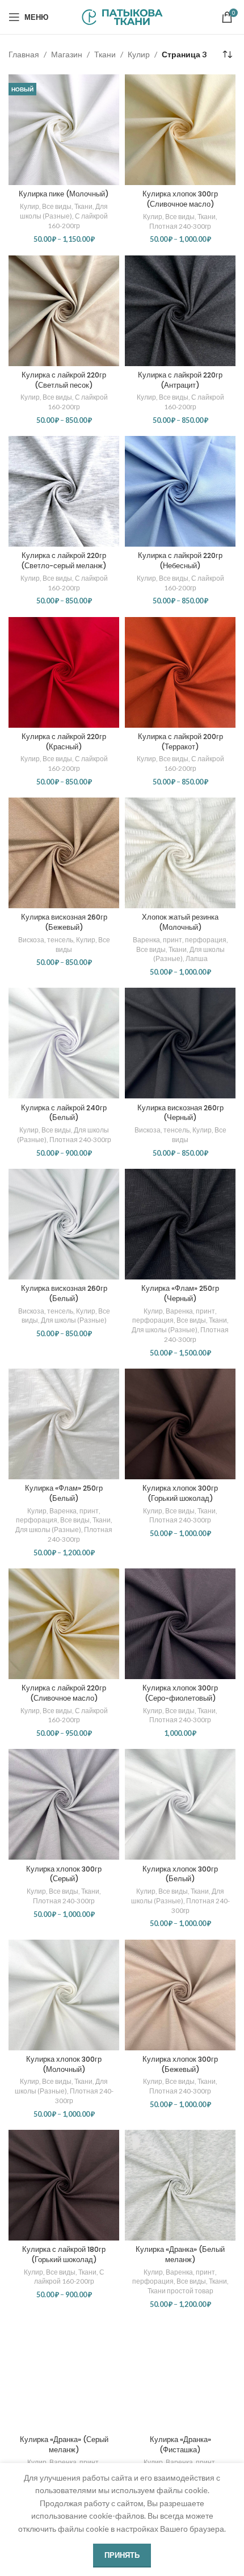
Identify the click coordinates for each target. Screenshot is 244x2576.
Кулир (139, 54)
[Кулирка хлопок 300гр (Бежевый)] (180, 1995)
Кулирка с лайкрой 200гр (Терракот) (180, 742)
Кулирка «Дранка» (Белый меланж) (180, 2254)
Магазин (67, 54)
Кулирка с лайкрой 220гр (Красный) (64, 742)
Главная (24, 54)
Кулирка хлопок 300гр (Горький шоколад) (180, 1493)
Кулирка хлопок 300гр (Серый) (64, 1874)
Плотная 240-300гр (180, 226)
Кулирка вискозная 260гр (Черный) (180, 1113)
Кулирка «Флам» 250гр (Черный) (180, 1293)
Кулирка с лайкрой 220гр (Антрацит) (180, 380)
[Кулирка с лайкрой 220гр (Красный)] (64, 672)
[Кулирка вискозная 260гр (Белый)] (64, 1224)
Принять (122, 2555)
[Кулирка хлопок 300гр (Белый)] (180, 1804)
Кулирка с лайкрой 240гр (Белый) (64, 1113)
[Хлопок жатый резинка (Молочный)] (180, 853)
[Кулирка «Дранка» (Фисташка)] (180, 2375)
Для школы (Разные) (64, 211)
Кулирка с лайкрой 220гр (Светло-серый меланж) (64, 561)
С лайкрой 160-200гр (78, 221)
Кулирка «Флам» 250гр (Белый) (64, 1493)
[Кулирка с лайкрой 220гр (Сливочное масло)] (64, 1624)
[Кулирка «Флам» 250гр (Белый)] (64, 1424)
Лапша (197, 958)
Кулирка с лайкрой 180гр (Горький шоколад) (64, 2254)
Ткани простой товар (180, 2291)
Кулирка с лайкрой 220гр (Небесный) (180, 561)
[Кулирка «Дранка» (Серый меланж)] (64, 2375)
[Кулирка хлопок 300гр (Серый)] (64, 1804)
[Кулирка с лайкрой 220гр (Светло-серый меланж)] (64, 491)
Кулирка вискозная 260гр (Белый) (64, 1293)
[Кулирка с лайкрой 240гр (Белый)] (64, 1043)
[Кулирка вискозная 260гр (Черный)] (180, 1043)
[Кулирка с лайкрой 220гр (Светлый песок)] (64, 311)
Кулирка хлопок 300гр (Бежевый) (180, 2064)
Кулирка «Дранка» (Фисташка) (180, 2445)
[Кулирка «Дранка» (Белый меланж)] (180, 2185)
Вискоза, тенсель (46, 940)
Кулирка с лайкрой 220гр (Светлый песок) (64, 380)
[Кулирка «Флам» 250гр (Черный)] (180, 1224)
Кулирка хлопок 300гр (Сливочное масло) (180, 199)
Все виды (57, 206)
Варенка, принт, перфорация (180, 940)
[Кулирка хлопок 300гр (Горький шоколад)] (180, 1424)
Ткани (105, 54)
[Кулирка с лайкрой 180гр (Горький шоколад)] (64, 2185)
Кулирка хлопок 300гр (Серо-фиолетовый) (180, 1693)
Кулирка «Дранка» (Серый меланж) (64, 2445)
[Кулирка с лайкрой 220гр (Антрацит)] (180, 311)
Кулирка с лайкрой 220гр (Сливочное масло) (64, 1693)
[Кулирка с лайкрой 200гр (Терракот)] (180, 672)
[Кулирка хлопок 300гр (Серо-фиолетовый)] (180, 1624)
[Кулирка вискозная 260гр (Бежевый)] (64, 853)
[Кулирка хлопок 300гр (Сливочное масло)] (180, 130)
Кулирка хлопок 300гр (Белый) (180, 1874)
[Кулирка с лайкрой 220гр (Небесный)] (180, 491)
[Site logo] (122, 16)
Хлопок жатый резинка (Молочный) (180, 922)
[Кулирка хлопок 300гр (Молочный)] (64, 1995)
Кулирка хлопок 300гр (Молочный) (64, 2064)
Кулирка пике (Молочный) (64, 194)
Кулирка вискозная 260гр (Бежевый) (64, 922)
